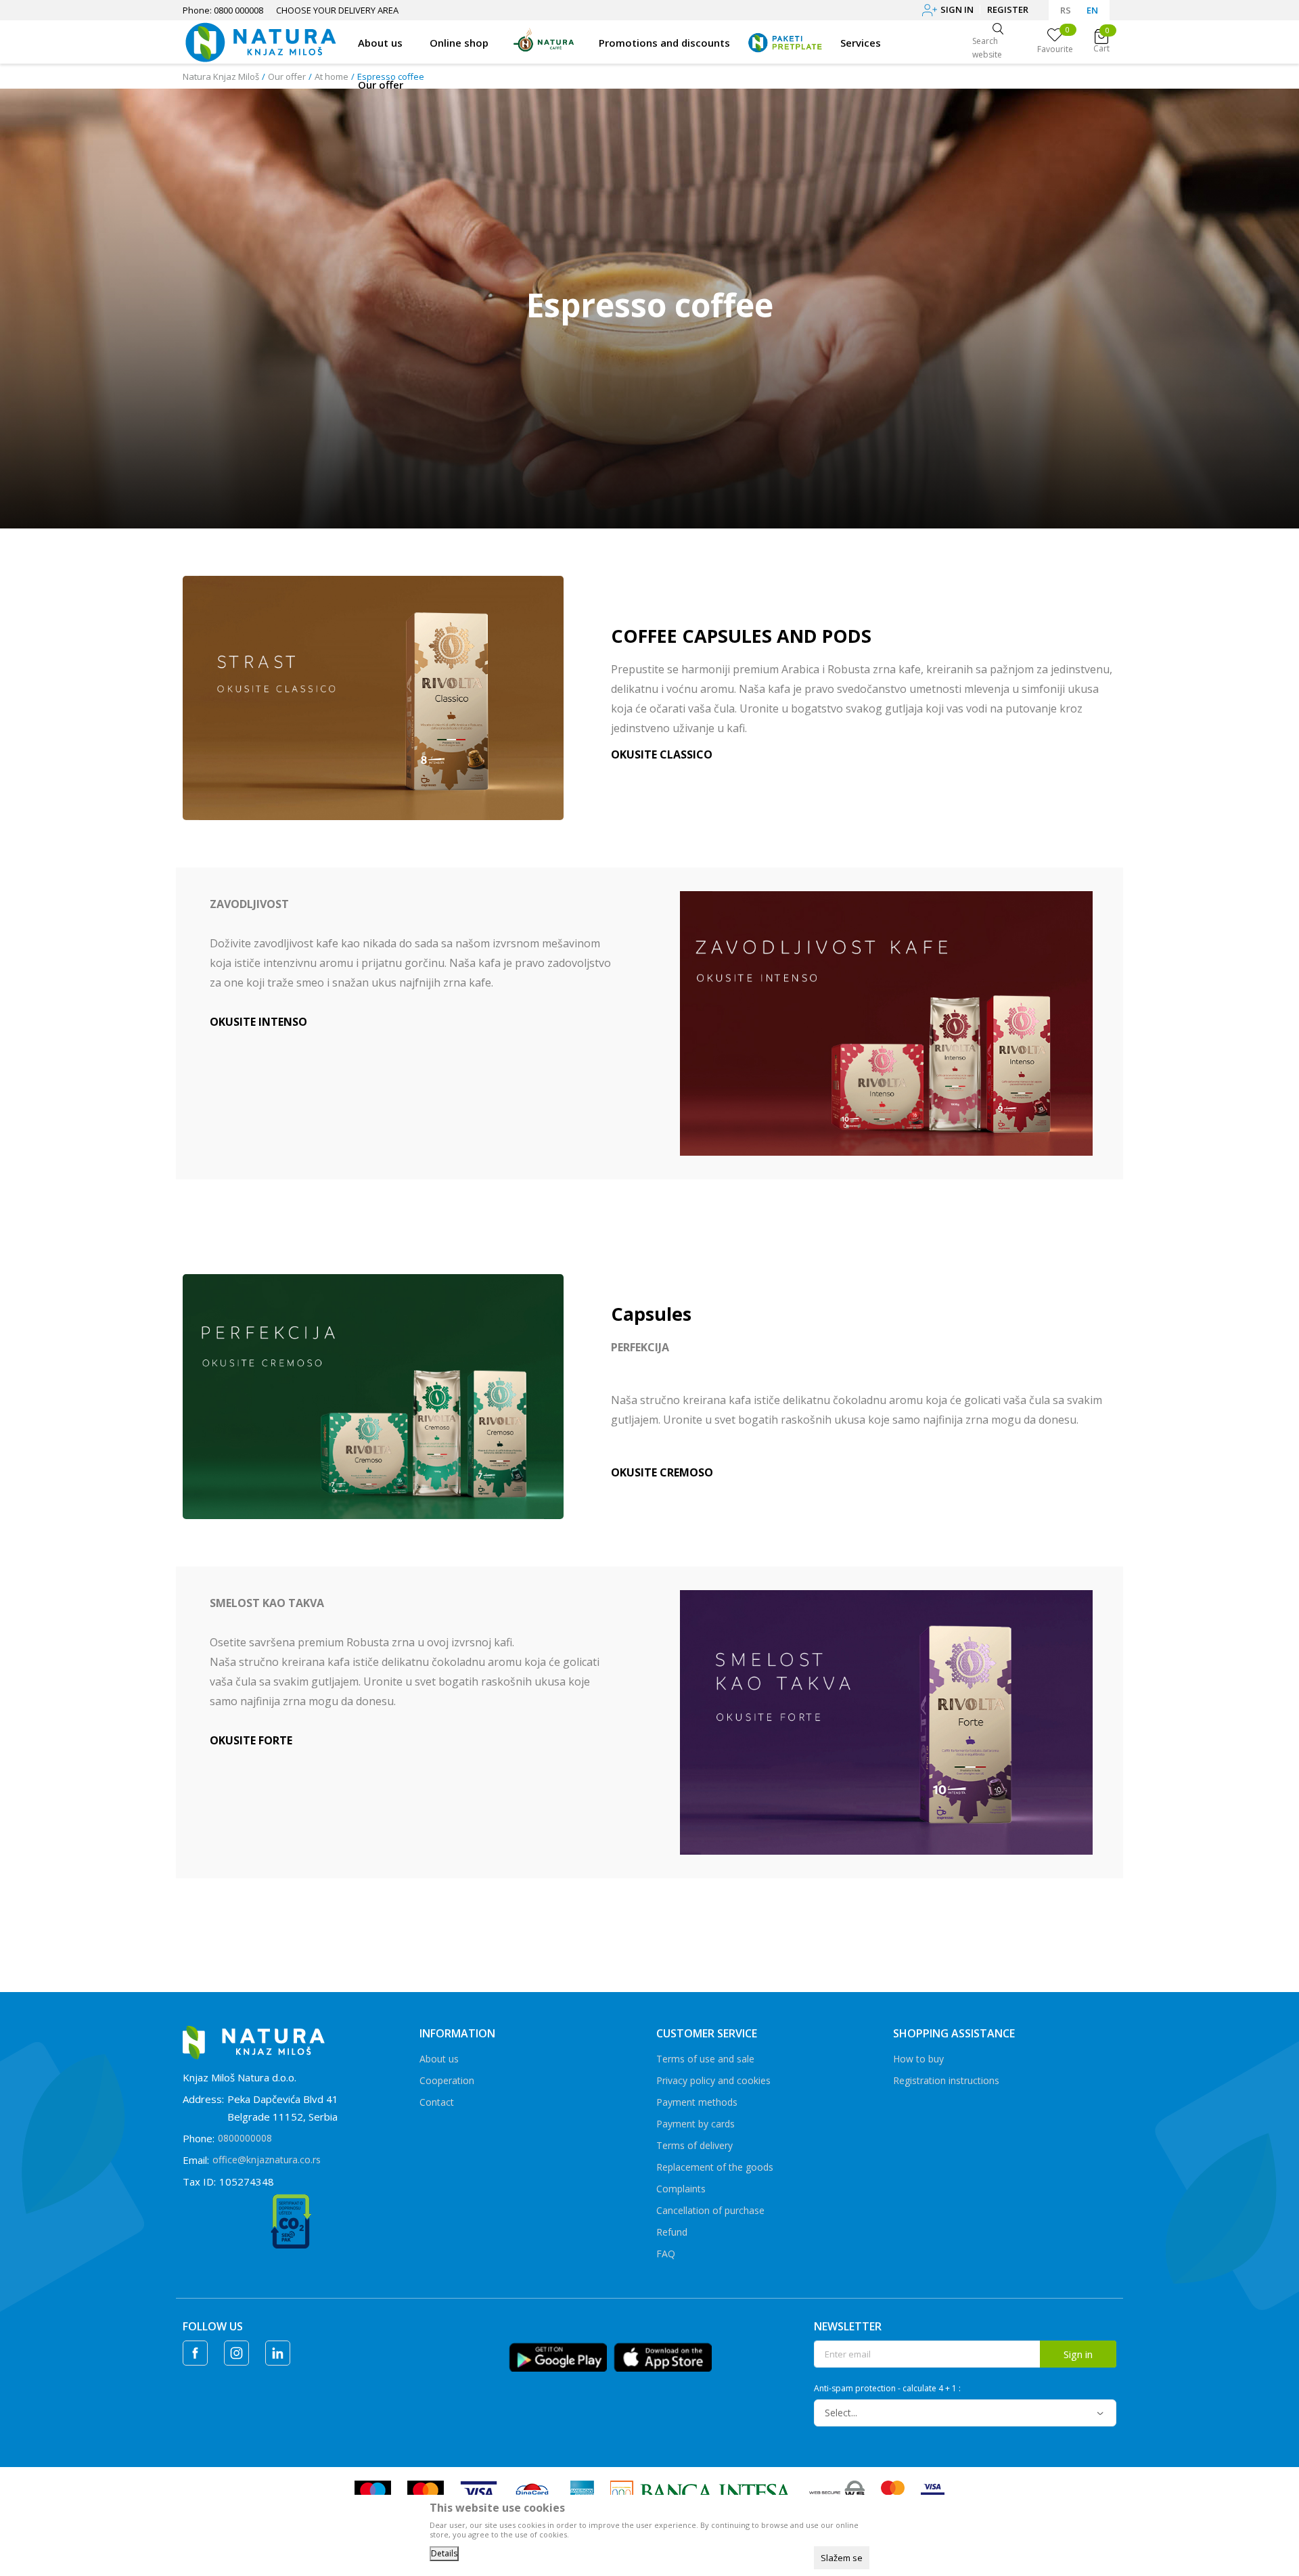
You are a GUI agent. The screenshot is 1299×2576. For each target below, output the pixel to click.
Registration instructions (946, 2080)
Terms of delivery (694, 2145)
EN (1092, 10)
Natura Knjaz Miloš (221, 76)
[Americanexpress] (581, 2491)
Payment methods (697, 2102)
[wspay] (837, 2491)
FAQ (666, 2254)
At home (332, 76)
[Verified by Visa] (933, 2491)
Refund (672, 2232)
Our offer (287, 76)
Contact (437, 2102)
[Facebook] (195, 2353)
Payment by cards (696, 2124)
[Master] (426, 2491)
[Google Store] (558, 2355)
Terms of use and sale (705, 2059)
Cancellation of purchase (710, 2210)
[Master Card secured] (893, 2491)
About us (439, 2059)
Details (444, 2553)
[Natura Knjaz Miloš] (260, 41)
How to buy (918, 2059)
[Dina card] (532, 2491)
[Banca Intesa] (702, 2491)
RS (1066, 10)
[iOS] (663, 2355)
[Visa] (479, 2491)
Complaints (681, 2189)
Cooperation (447, 2080)
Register (1008, 9)
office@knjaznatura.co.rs (267, 2160)
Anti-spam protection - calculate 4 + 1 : (887, 2389)
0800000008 (245, 2138)
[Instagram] (236, 2353)
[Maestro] (373, 2491)
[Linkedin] (278, 2353)
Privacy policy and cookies (713, 2080)
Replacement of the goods (715, 2167)
